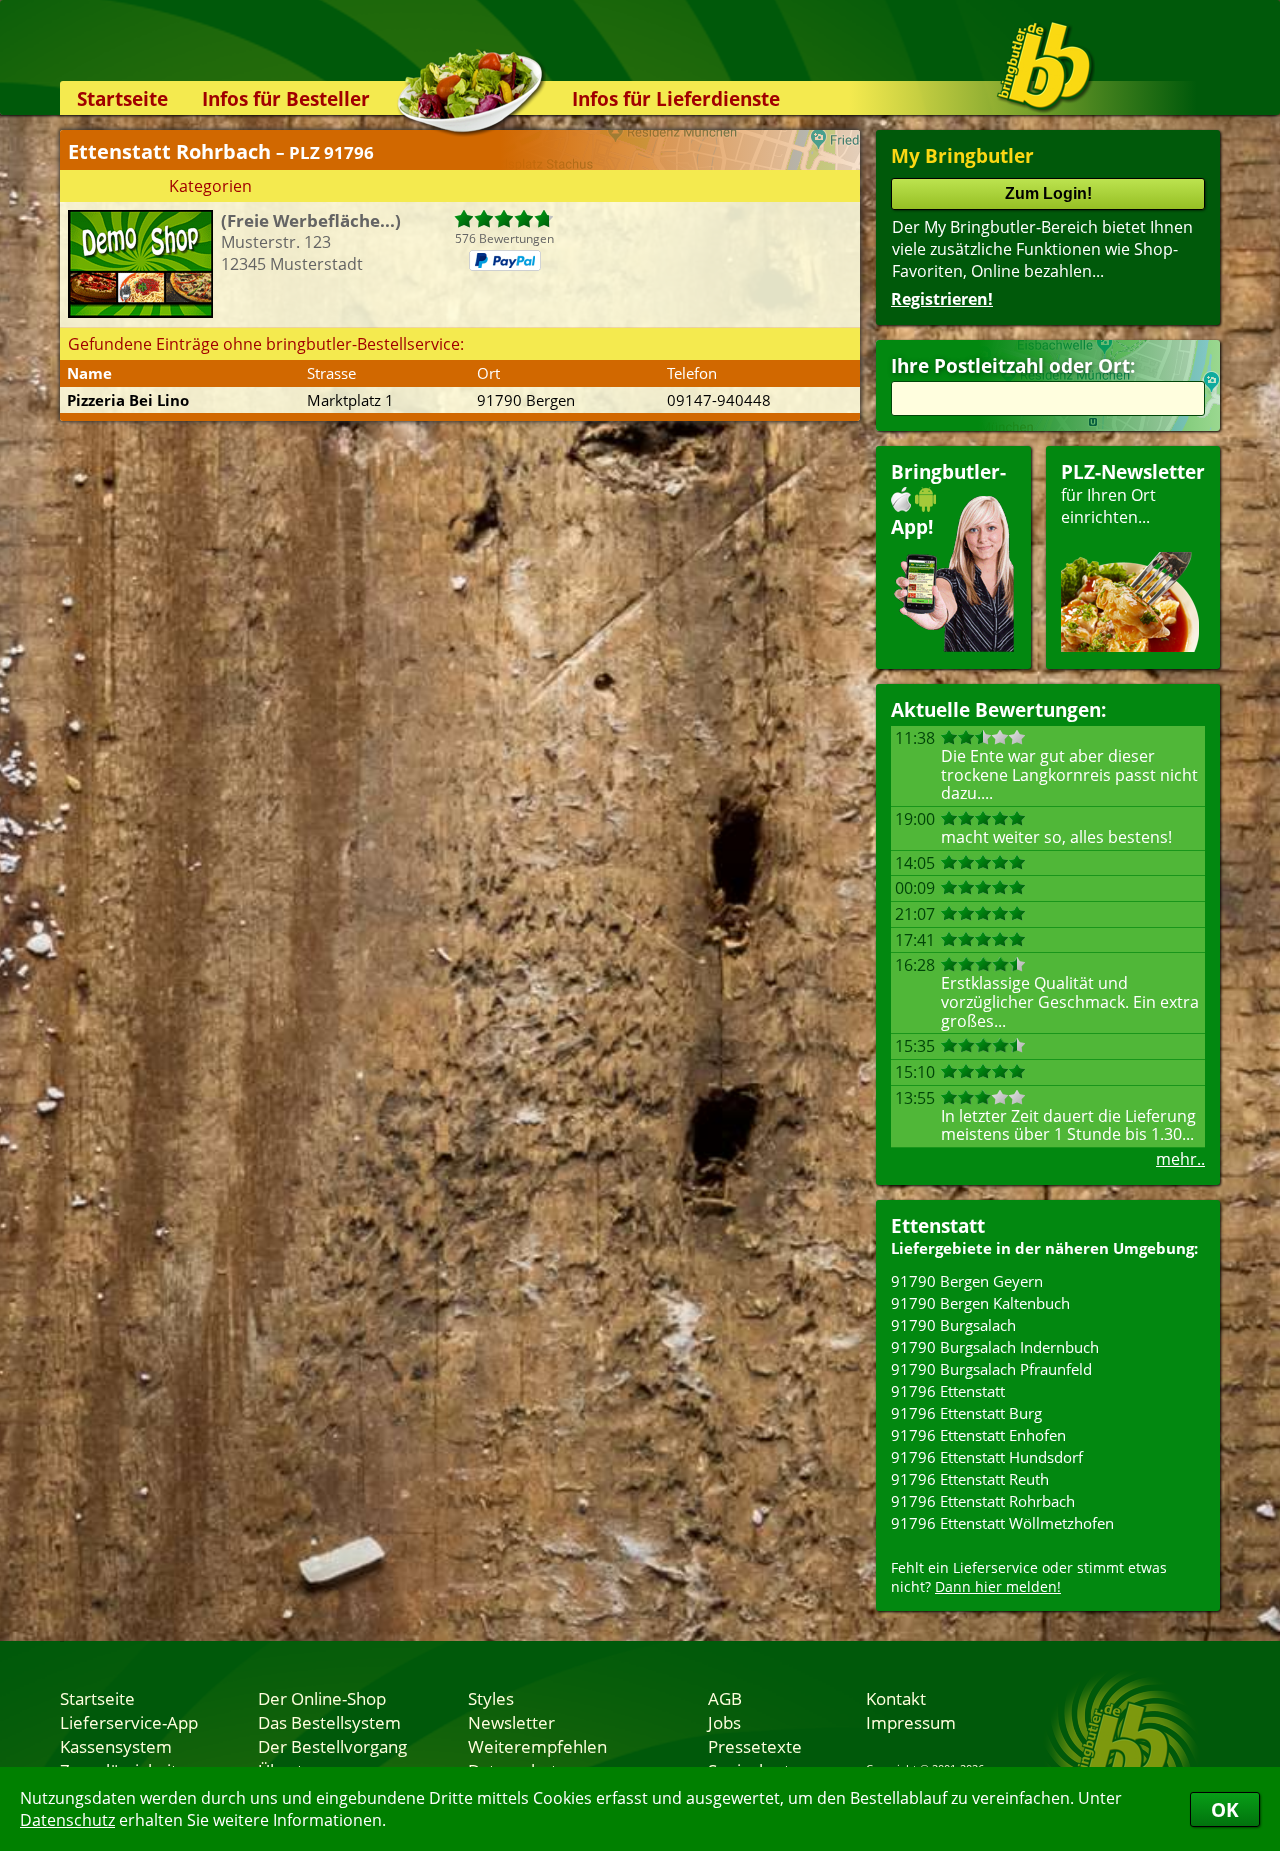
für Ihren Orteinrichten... (1133, 493)
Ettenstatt (938, 1225)
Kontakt (896, 1698)
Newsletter (511, 1722)
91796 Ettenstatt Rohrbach (983, 1501)
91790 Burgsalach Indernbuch (995, 1347)
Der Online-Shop (322, 1698)
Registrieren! (942, 299)
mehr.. (1180, 1159)
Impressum (911, 1722)
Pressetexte (755, 1746)
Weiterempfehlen (537, 1746)
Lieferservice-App (129, 1722)
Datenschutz (67, 1820)
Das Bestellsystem (329, 1722)
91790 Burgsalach (953, 1325)
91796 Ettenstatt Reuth (970, 1479)
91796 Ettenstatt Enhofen (978, 1435)
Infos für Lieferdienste (676, 98)
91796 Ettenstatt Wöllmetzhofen (1002, 1523)
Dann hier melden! (998, 1586)
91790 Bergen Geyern (967, 1281)
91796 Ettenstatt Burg (966, 1413)
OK (1225, 1809)
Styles (491, 1698)
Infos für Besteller (286, 98)
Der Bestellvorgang (332, 1746)
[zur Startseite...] (1044, 66)
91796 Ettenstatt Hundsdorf (987, 1457)
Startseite (122, 98)
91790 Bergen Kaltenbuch (980, 1303)
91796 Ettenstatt (948, 1391)
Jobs (724, 1722)
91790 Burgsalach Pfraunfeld (991, 1369)
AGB (725, 1698)
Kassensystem (116, 1746)
